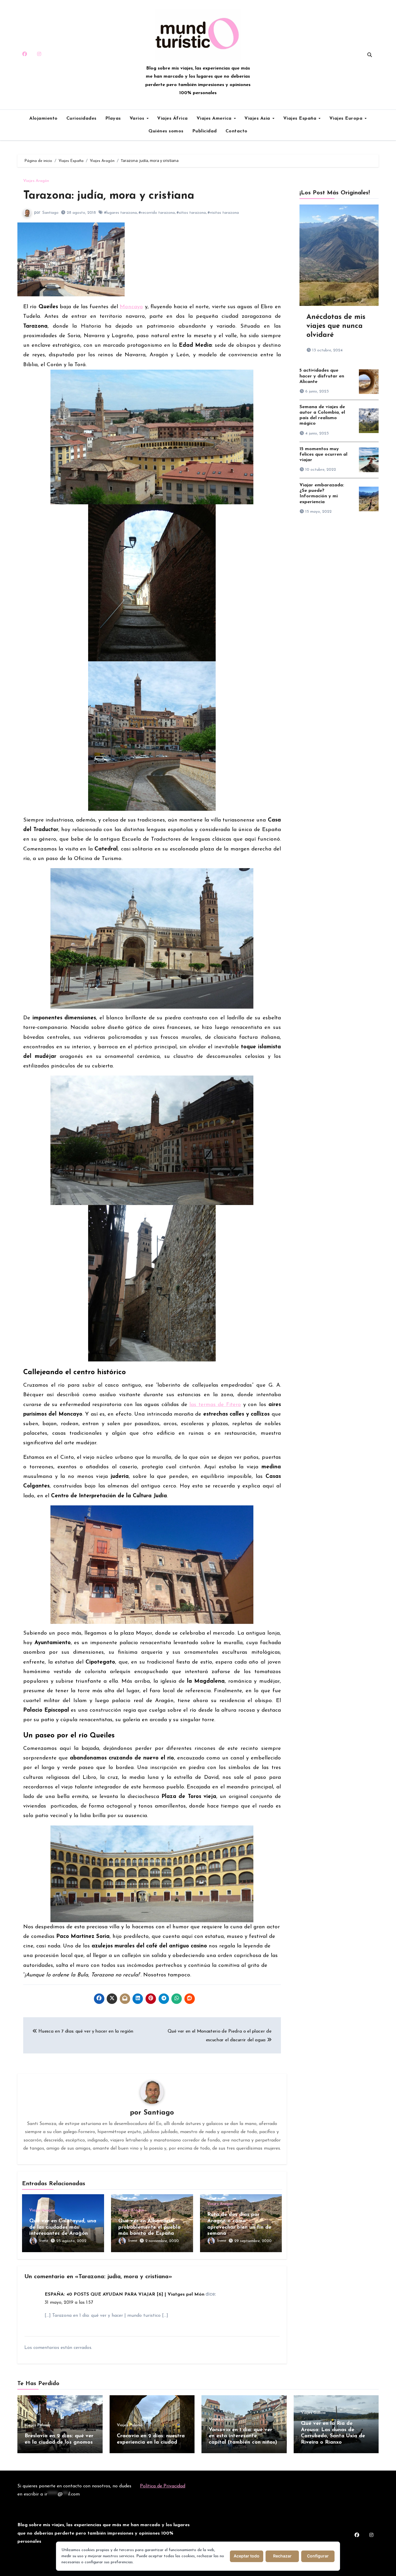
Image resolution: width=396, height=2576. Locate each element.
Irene (44, 2241)
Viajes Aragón (36, 181)
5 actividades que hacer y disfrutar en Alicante (322, 376)
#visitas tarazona (223, 213)
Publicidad (205, 131)
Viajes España (301, 118)
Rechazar (282, 2556)
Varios (138, 118)
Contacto (237, 131)
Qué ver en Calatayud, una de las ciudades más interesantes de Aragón (63, 2227)
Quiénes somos (166, 131)
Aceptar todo (247, 2556)
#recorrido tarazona (157, 213)
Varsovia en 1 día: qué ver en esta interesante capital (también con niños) (243, 2436)
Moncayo (131, 307)
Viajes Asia (258, 118)
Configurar (318, 2556)
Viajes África (172, 118)
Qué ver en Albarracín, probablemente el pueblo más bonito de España (149, 2227)
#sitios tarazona (191, 213)
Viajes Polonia (38, 2425)
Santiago (50, 213)
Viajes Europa (347, 118)
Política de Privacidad (163, 2486)
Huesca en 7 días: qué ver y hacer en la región (85, 2031)
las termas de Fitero (215, 1405)
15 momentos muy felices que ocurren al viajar (323, 454)
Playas (113, 118)
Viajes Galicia (313, 2413)
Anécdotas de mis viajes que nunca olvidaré (336, 326)
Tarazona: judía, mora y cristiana (109, 196)
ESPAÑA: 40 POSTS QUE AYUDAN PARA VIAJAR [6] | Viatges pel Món (125, 2294)
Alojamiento (43, 118)
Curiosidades (81, 118)
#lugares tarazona (120, 213)
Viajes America (215, 118)
